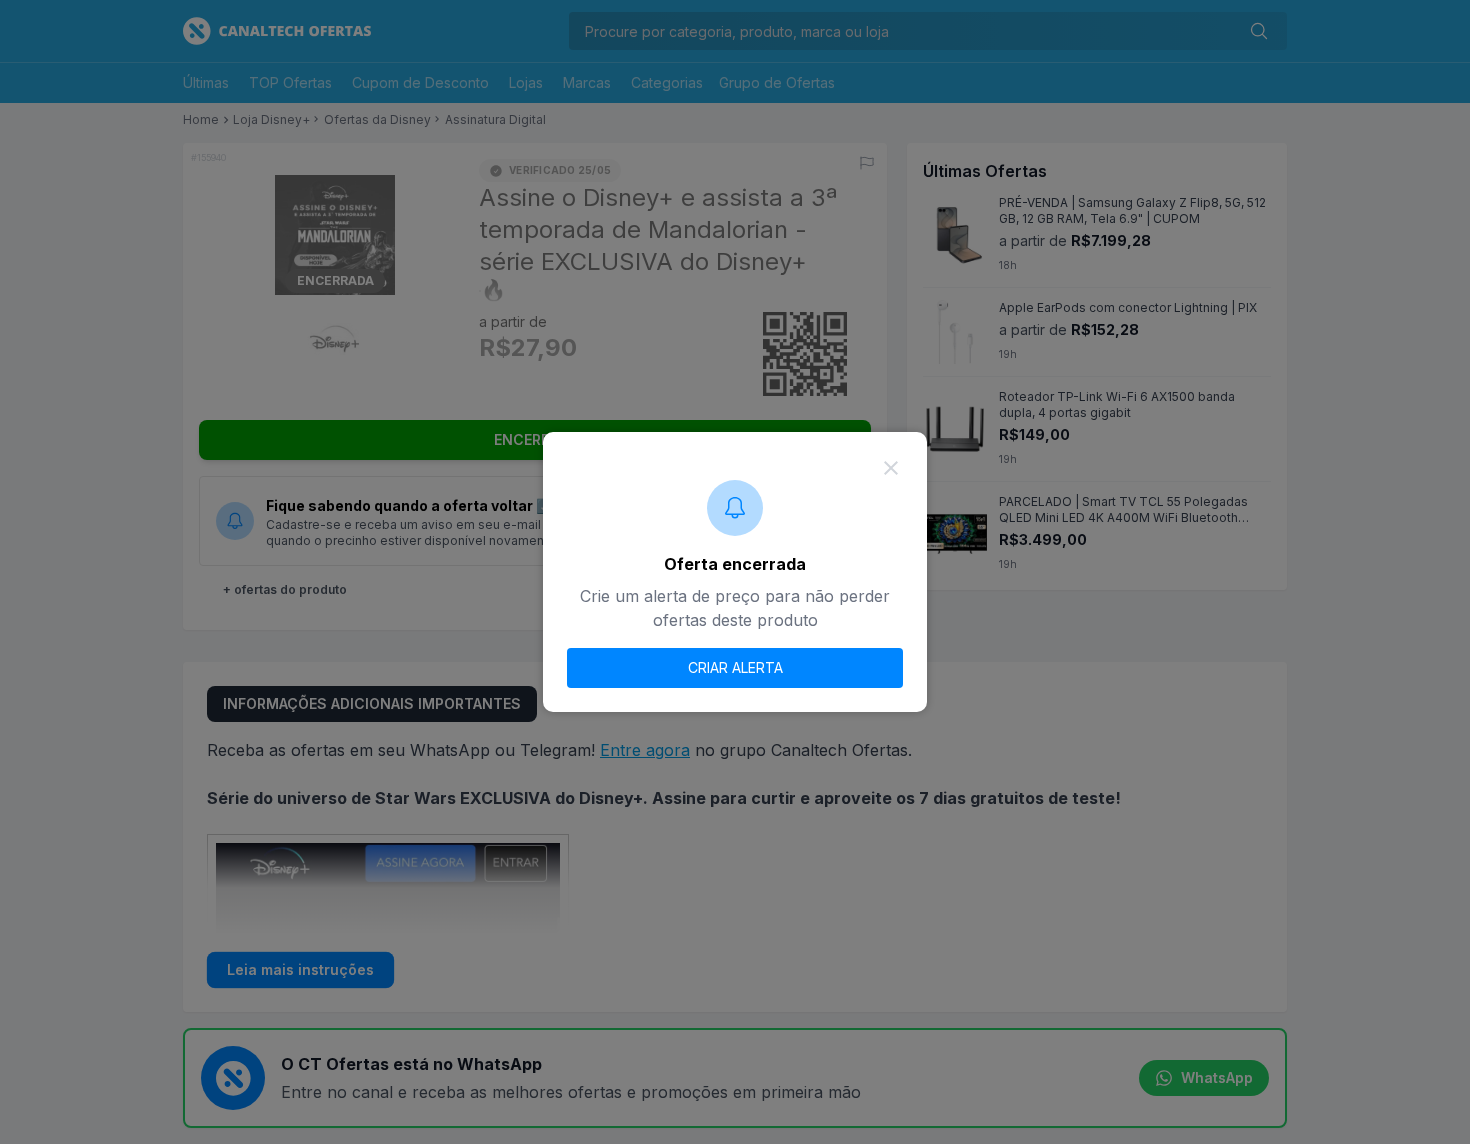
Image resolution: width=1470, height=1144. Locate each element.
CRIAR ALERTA (735, 667)
